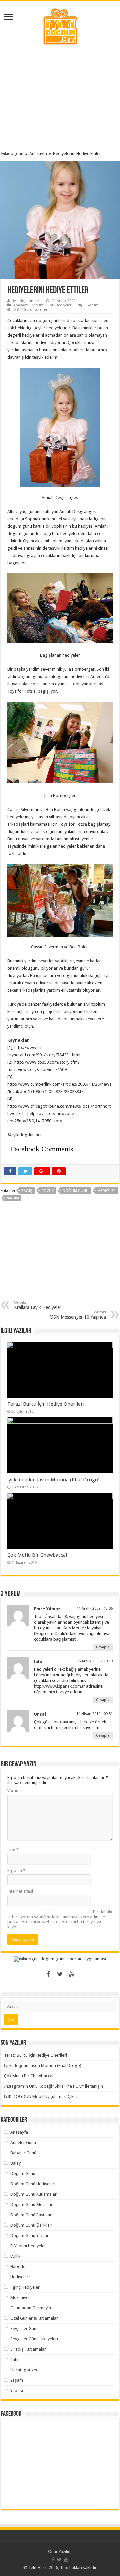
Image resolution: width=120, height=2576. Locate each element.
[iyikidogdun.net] (60, 26)
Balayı (16, 2163)
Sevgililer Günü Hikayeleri (34, 2339)
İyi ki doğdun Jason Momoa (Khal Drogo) (53, 1480)
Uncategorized (24, 2370)
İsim (13, 1850)
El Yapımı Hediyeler (28, 2246)
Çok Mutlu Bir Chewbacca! (37, 1555)
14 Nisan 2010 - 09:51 (94, 1714)
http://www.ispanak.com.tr (59, 1686)
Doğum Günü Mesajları (32, 2204)
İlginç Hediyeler (25, 2287)
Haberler (19, 2266)
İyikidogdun (12, 153)
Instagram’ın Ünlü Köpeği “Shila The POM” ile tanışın (53, 2086)
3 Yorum (92, 305)
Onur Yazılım (60, 2551)
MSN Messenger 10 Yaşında (78, 1315)
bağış (27, 1191)
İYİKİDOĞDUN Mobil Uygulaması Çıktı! (40, 2096)
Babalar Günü (23, 2153)
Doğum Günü (23, 2173)
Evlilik (15, 2256)
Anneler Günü (23, 2142)
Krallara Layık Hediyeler (38, 1305)
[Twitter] (60, 1974)
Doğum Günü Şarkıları (31, 2225)
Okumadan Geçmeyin (31, 2308)
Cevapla (103, 1647)
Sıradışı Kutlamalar (28, 2349)
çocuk (47, 1191)
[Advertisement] (60, 94)
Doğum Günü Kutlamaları (34, 2194)
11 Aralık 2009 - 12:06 (95, 1608)
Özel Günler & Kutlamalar (34, 2318)
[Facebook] (48, 1974)
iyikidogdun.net (26, 301)
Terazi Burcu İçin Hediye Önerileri (46, 1404)
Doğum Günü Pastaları (31, 2215)
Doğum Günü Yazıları (30, 2235)
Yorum (13, 1791)
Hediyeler (107, 1191)
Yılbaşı (17, 2390)
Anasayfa (38, 153)
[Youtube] (72, 1974)
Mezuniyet (20, 2297)
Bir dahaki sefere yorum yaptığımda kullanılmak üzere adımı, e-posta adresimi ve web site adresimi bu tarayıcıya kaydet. (60, 1919)
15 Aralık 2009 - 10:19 (95, 1661)
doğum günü (76, 1191)
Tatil (14, 2359)
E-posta (16, 1870)
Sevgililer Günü (24, 2328)
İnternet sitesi (20, 1891)
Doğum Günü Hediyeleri (51, 305)
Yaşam (17, 2380)
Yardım (13, 1198)
